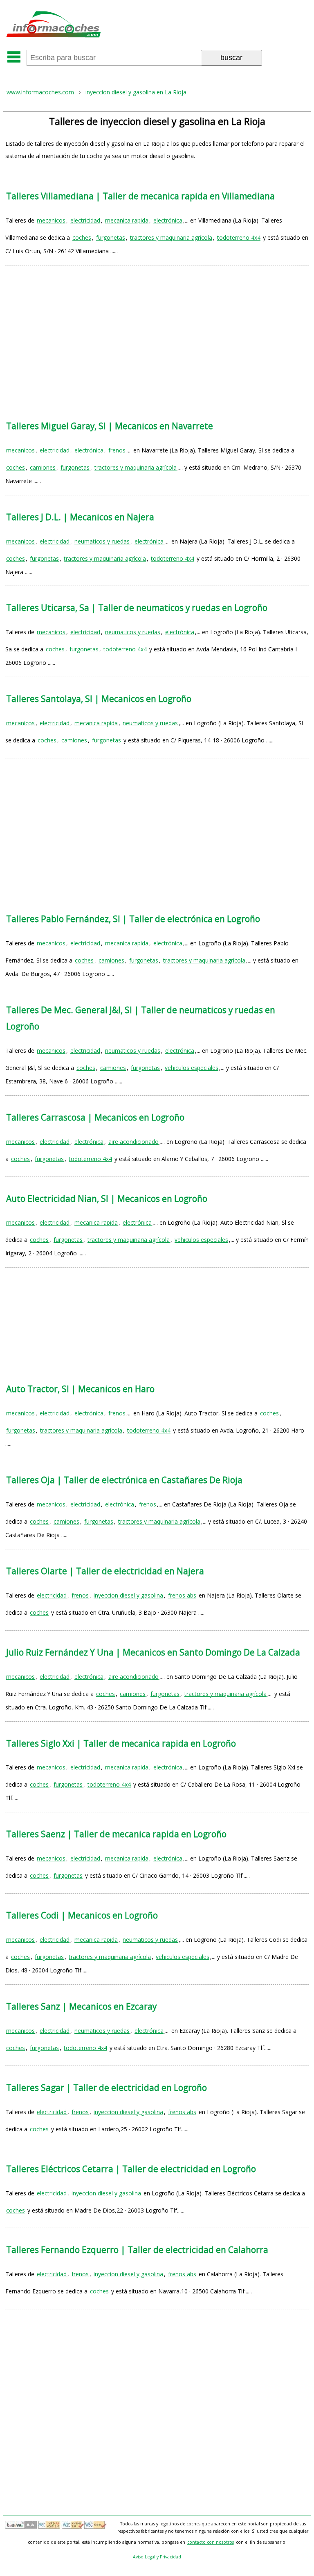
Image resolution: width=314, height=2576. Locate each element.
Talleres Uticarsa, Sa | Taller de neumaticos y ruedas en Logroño (137, 608)
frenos (117, 450)
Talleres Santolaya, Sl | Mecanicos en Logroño (99, 699)
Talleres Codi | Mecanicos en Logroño (82, 1915)
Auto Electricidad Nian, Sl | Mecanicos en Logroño (107, 1199)
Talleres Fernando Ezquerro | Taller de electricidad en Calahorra (137, 2250)
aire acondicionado (133, 1142)
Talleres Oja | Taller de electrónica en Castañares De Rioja (124, 1480)
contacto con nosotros (211, 2542)
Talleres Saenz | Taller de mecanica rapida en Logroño (116, 1834)
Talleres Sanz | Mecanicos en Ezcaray (81, 2006)
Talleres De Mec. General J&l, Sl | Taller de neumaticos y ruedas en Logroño (141, 1018)
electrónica (168, 220)
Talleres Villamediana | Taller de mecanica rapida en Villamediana (140, 196)
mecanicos (51, 220)
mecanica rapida (127, 220)
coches (82, 237)
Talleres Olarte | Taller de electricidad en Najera (105, 1571)
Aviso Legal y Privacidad (157, 2557)
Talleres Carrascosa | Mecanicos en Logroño (95, 1117)
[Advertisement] (157, 335)
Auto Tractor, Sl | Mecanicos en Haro (80, 1389)
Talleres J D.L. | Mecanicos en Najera (80, 517)
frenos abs (182, 1595)
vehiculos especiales (192, 1068)
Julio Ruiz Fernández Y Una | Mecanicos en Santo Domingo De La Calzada (153, 1652)
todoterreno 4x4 (239, 237)
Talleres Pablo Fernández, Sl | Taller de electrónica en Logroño (133, 919)
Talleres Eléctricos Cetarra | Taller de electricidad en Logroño (131, 2169)
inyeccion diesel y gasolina (128, 1595)
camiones (43, 467)
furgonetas (111, 237)
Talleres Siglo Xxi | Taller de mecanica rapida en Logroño (121, 1743)
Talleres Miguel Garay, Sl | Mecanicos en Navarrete (110, 426)
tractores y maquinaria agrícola (171, 237)
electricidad (85, 220)
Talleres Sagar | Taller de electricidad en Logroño (107, 2088)
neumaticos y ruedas (102, 541)
